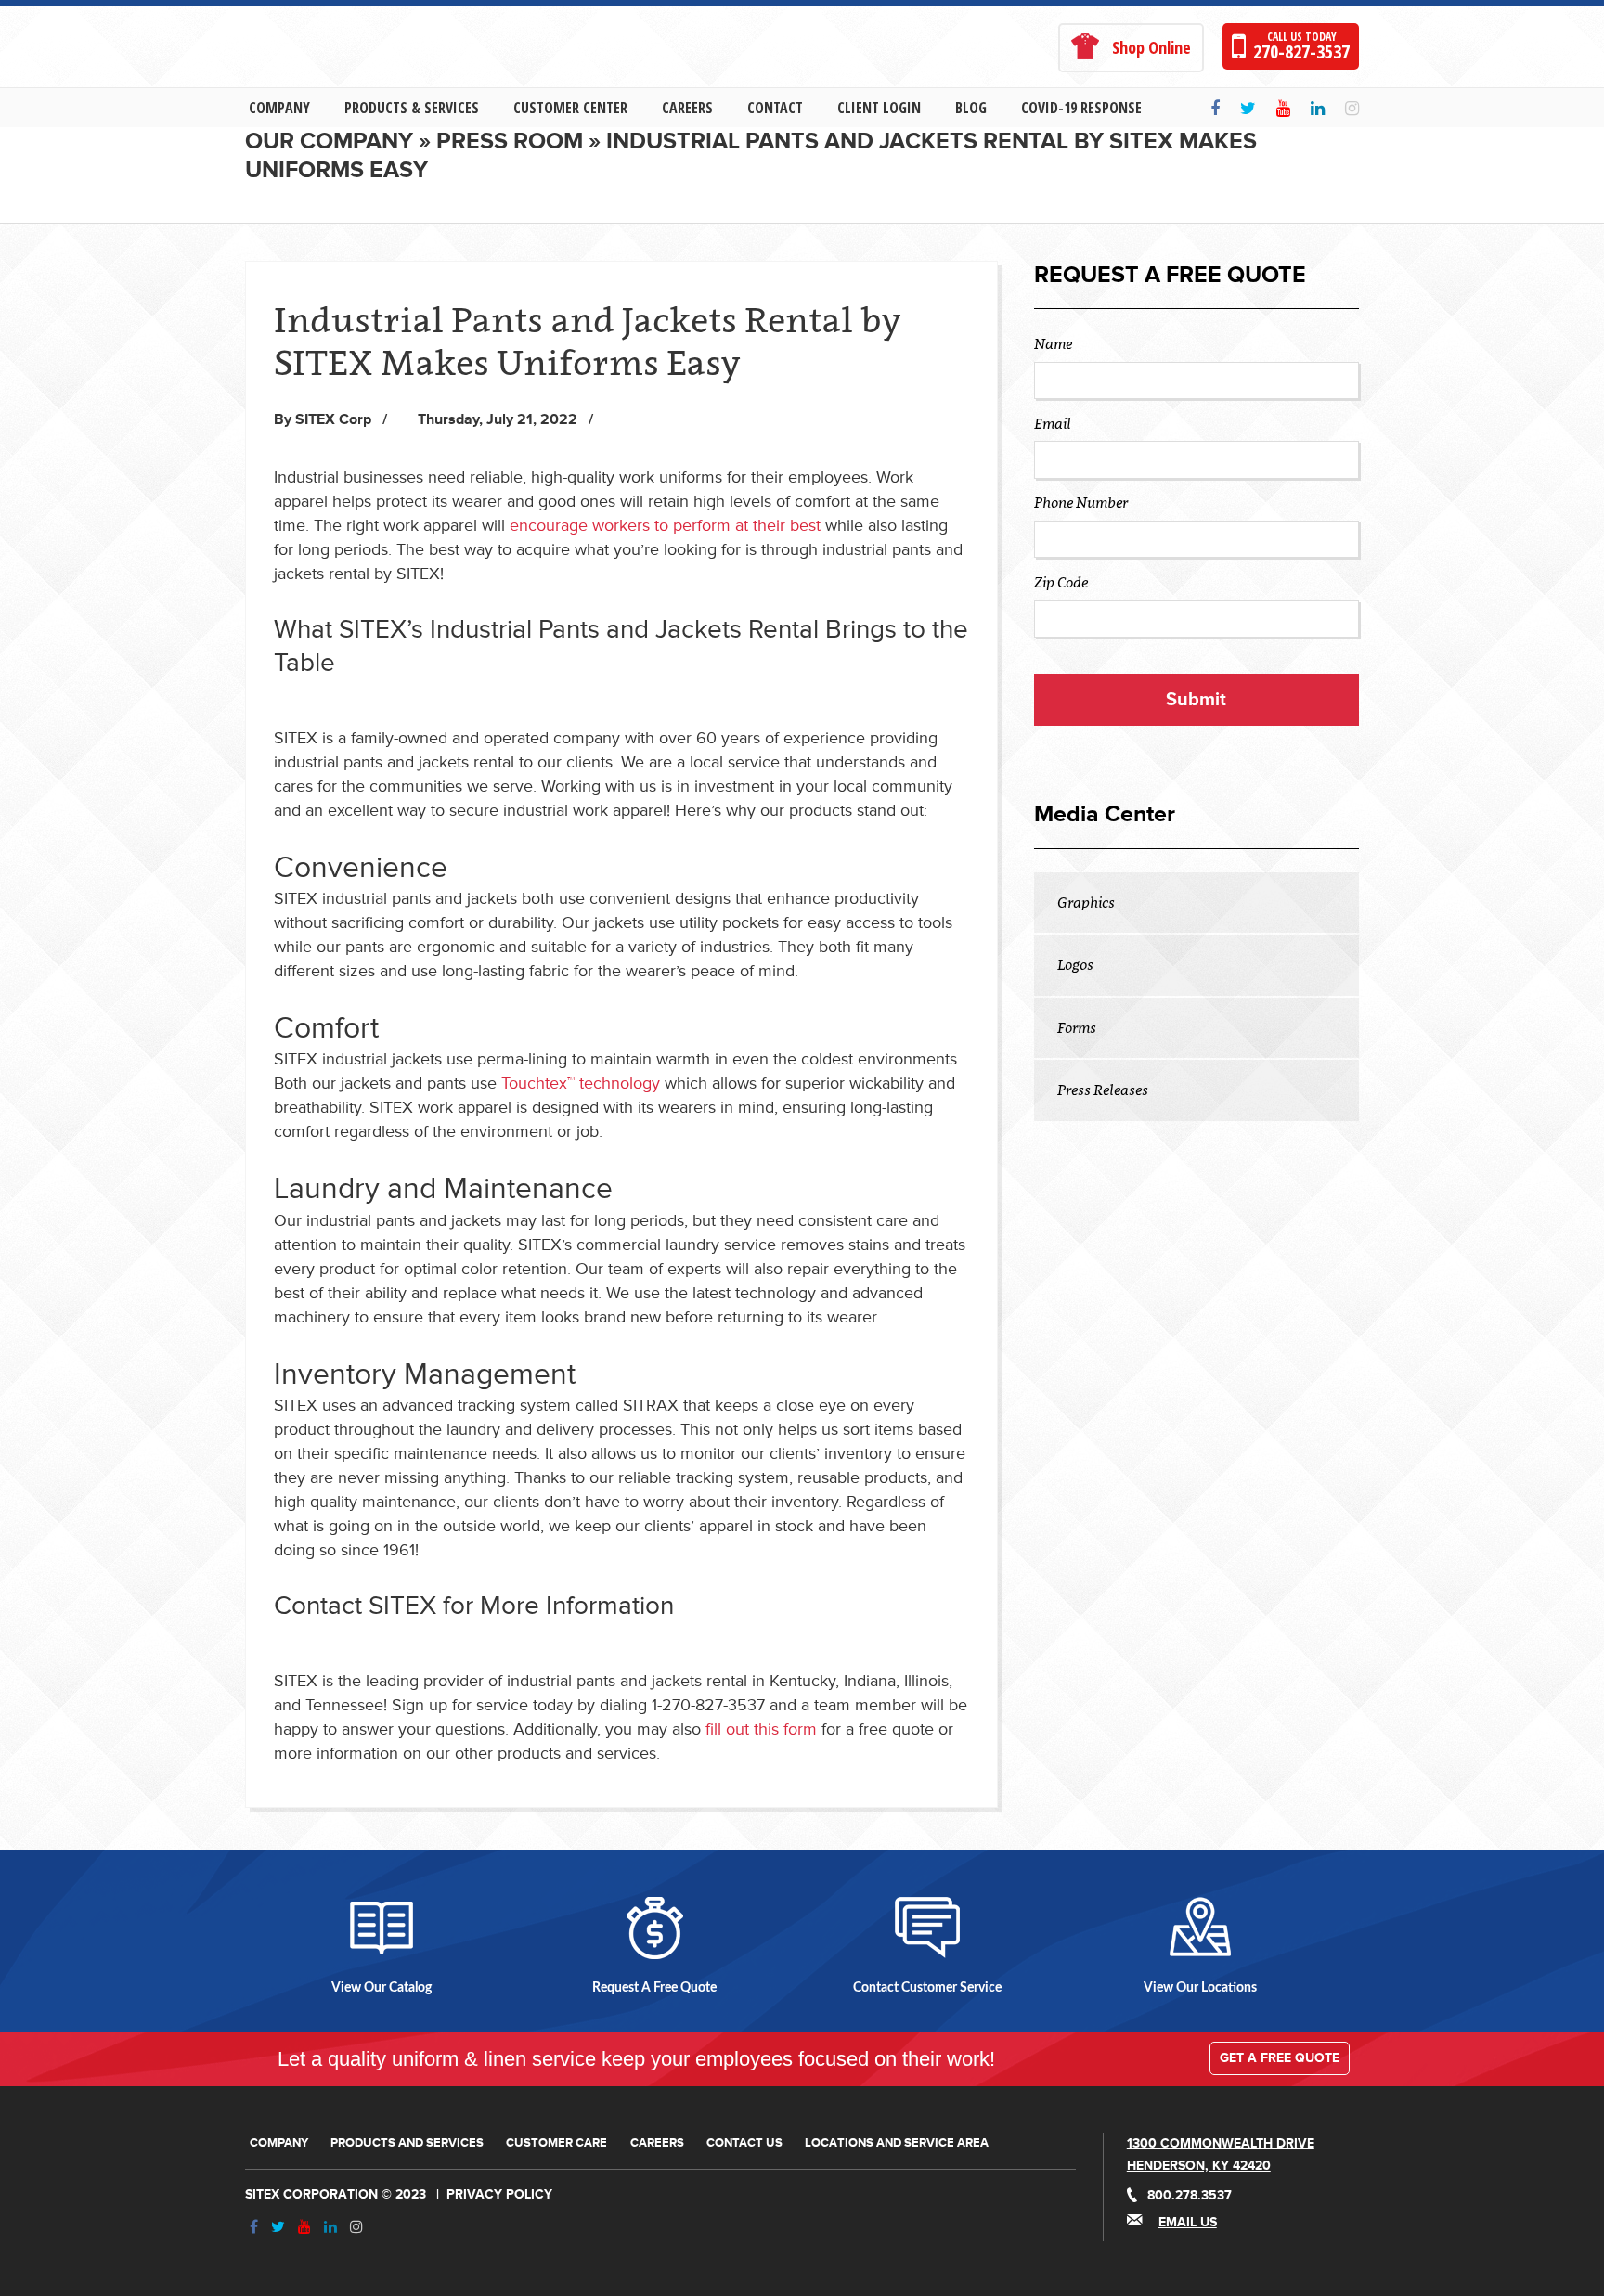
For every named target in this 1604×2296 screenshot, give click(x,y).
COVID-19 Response (1081, 108)
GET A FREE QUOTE (1280, 2058)
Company (279, 108)
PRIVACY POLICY (499, 2194)
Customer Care (556, 2143)
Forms (1077, 1027)
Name (1053, 343)
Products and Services (407, 2143)
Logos (1075, 964)
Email (1053, 423)
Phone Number (1081, 502)
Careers (687, 108)
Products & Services (412, 108)
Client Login (879, 108)
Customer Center (570, 108)
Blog (971, 108)
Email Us (1188, 2222)
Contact (775, 108)
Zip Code (1061, 582)
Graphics (1086, 902)
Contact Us (744, 2143)
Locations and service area (897, 2143)
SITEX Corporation (311, 2194)
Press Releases (1103, 1090)
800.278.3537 (1190, 2195)
